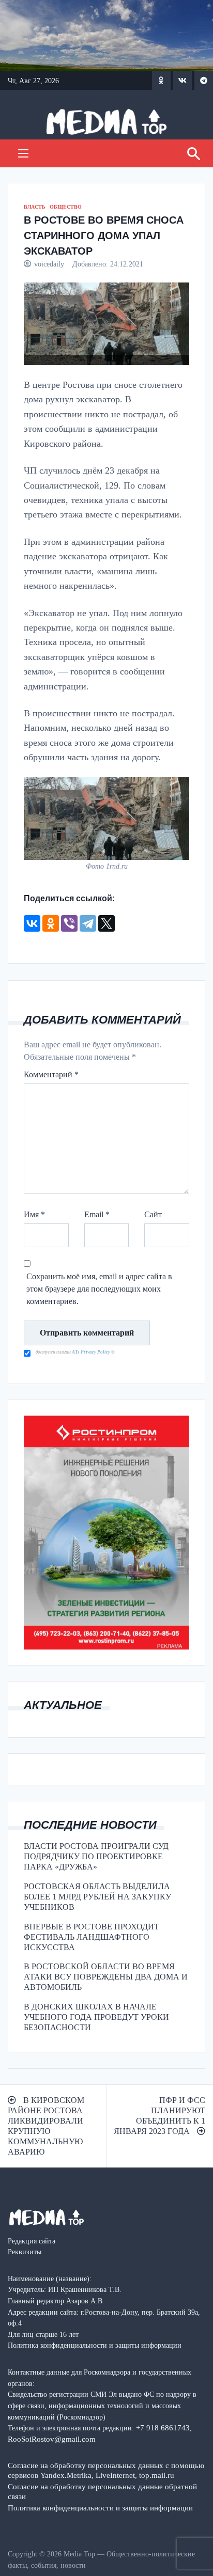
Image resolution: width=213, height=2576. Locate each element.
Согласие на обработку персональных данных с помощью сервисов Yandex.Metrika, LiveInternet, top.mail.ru (106, 2470)
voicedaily (49, 264)
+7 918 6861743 (163, 2428)
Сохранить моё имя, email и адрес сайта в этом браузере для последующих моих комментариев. (99, 1289)
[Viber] (69, 923)
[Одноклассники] (51, 923)
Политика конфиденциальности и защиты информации (100, 2508)
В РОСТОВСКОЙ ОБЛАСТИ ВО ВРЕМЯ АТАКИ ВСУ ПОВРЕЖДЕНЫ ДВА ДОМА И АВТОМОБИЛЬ (106, 1977)
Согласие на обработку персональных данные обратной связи (102, 2491)
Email (97, 1214)
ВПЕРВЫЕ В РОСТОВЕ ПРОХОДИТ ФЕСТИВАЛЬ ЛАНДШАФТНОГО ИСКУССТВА (92, 1937)
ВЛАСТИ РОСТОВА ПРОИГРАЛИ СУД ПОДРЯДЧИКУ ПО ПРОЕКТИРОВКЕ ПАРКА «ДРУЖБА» (96, 1856)
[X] (106, 923)
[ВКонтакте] (32, 923)
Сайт (153, 1214)
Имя (34, 1214)
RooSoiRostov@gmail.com (52, 2439)
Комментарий (51, 1074)
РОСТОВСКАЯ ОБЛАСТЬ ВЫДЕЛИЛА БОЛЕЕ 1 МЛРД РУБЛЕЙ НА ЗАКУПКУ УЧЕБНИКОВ (97, 1897)
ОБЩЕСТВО (66, 207)
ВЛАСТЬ (35, 207)
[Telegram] (88, 923)
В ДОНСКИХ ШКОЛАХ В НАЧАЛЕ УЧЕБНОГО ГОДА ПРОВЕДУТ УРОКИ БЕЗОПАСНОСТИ (96, 2017)
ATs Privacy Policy (92, 1352)
